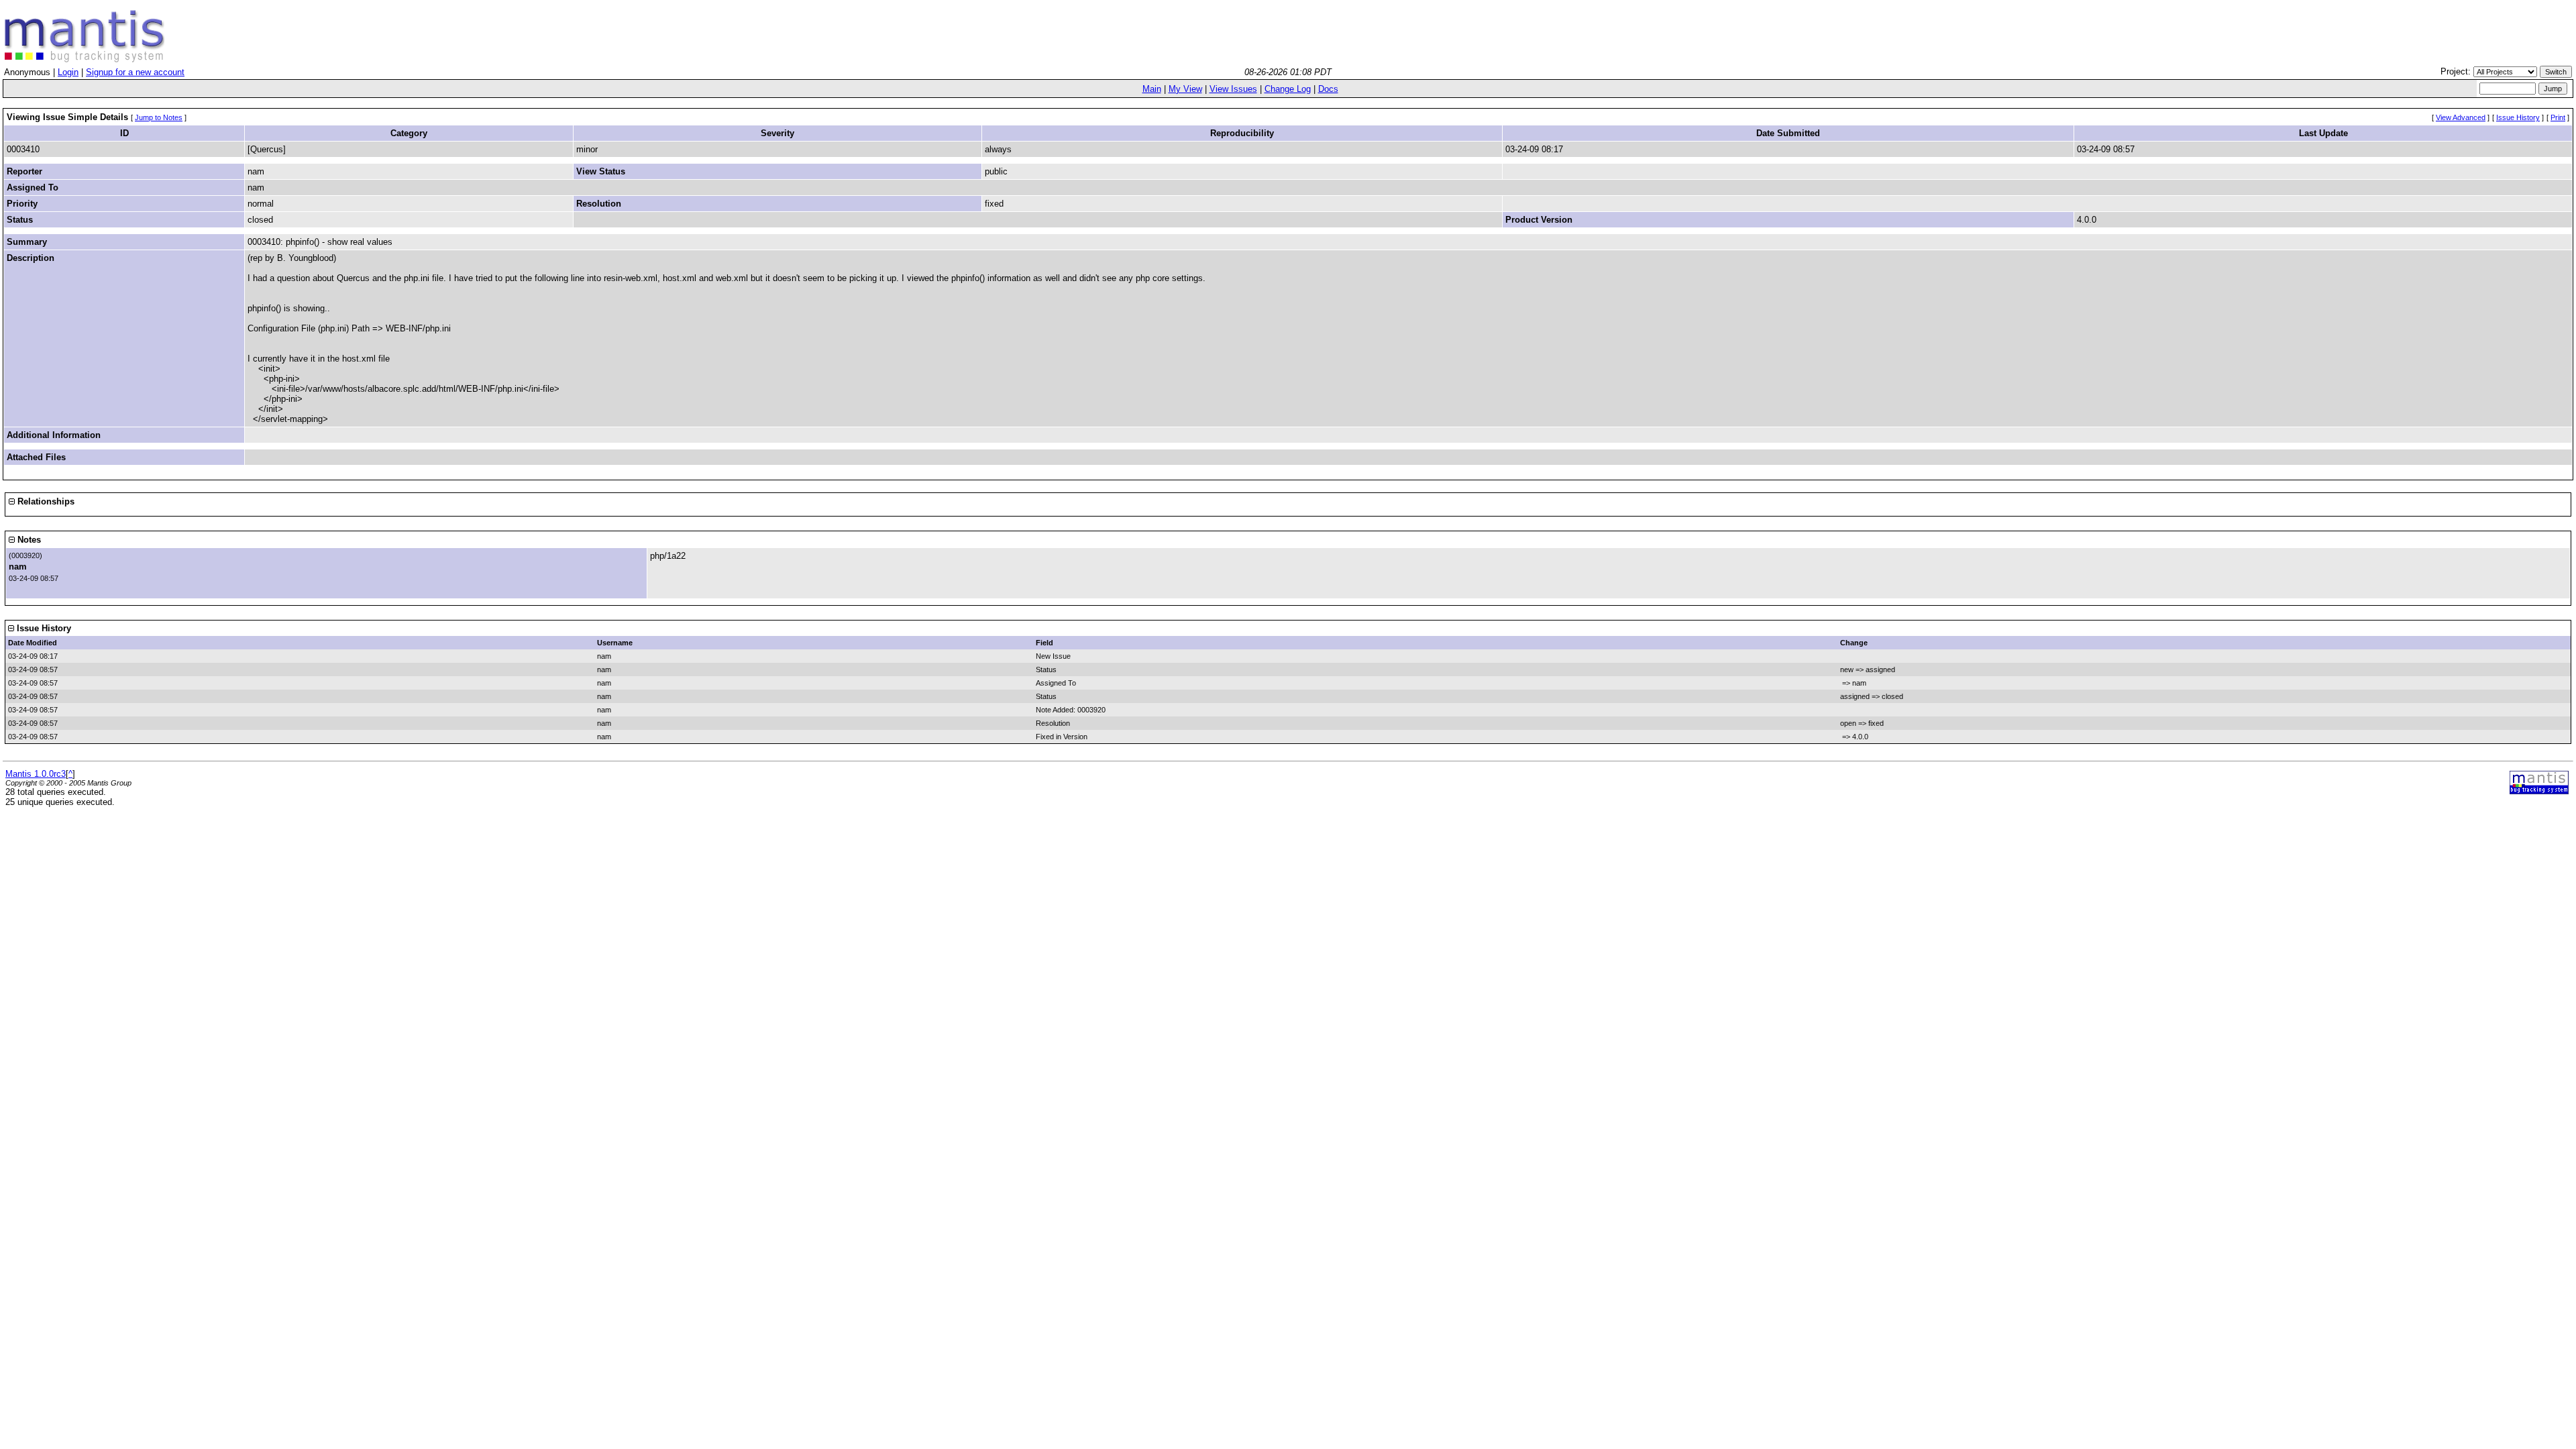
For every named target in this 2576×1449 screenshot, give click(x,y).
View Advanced (2461, 117)
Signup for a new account (135, 72)
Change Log (1288, 89)
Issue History (2518, 117)
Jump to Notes (159, 117)
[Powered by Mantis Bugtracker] (2539, 791)
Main (1152, 89)
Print (2558, 117)
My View (1185, 89)
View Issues (1233, 89)
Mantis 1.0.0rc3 (36, 774)
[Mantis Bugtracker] (85, 59)
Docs (1328, 89)
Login (68, 72)
